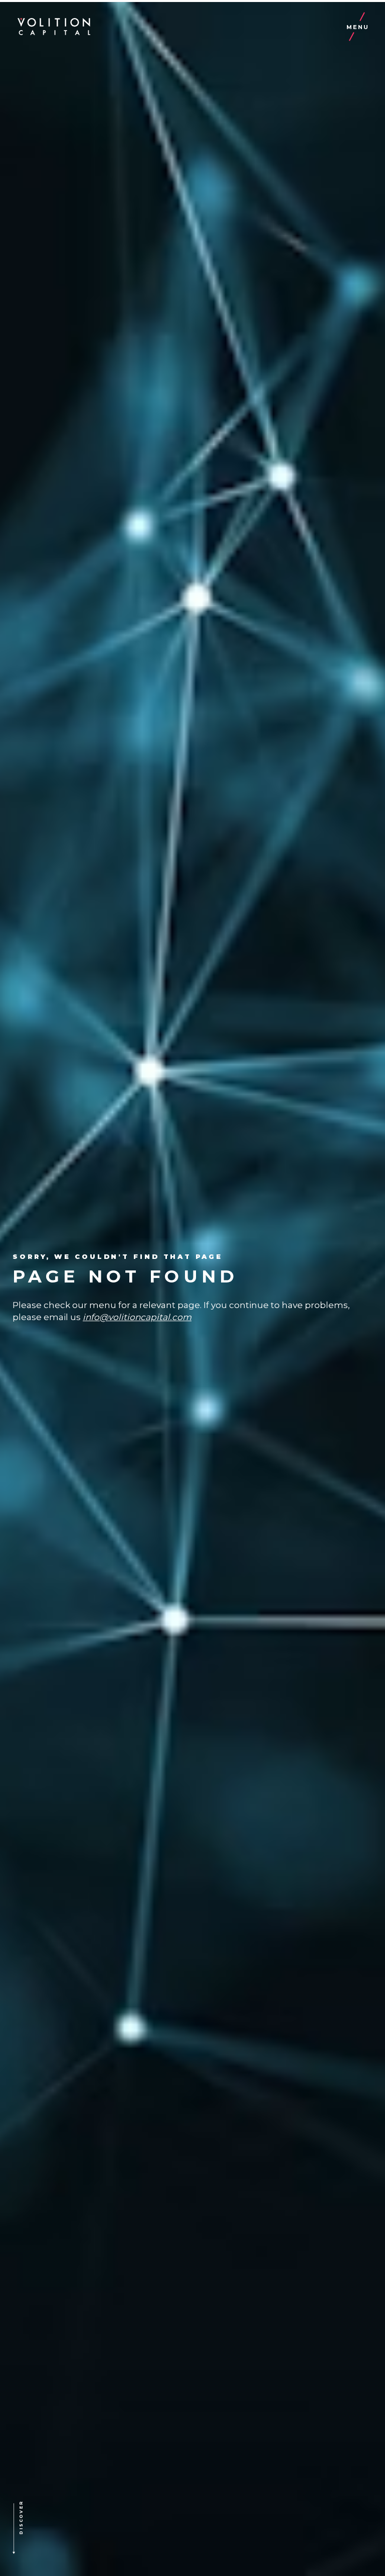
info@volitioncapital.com (137, 1317)
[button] (37, 2530)
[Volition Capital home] (54, 27)
